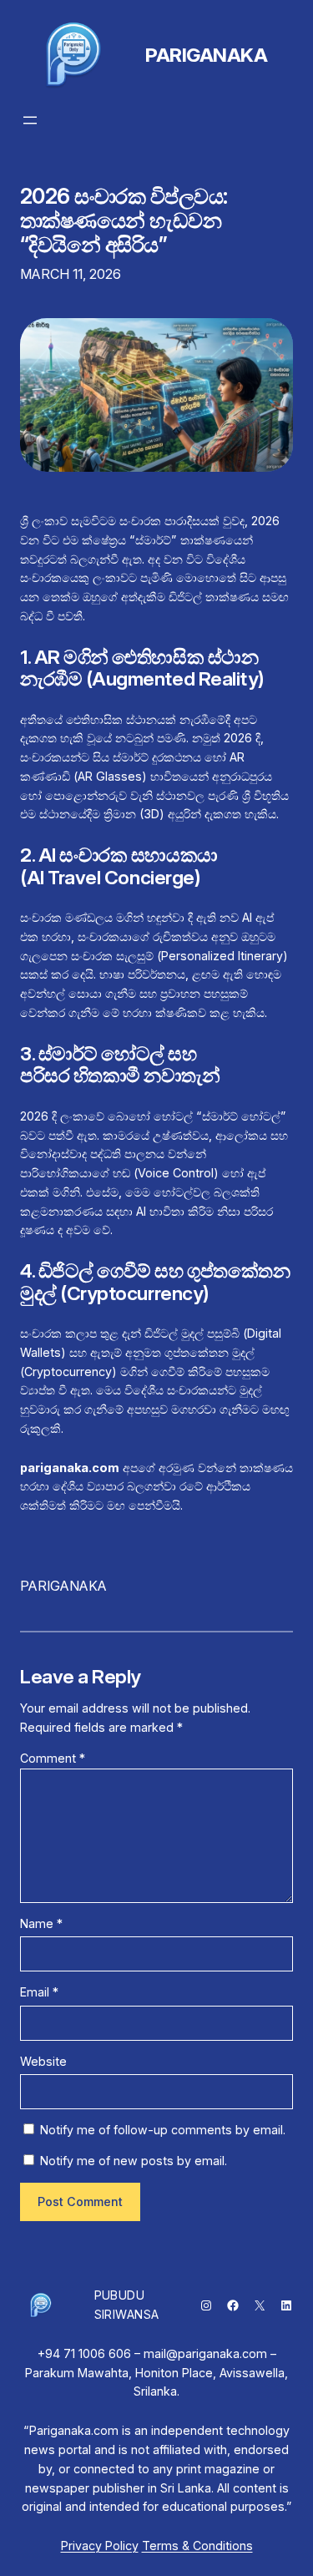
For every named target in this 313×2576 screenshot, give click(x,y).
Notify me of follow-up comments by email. (163, 2130)
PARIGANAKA (206, 55)
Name (41, 1923)
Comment (53, 1758)
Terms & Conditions (197, 2546)
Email (39, 1992)
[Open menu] (30, 120)
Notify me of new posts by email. (134, 2161)
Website (43, 2061)
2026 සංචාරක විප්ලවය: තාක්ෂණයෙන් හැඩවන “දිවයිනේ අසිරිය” (124, 220)
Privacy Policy (100, 2546)
